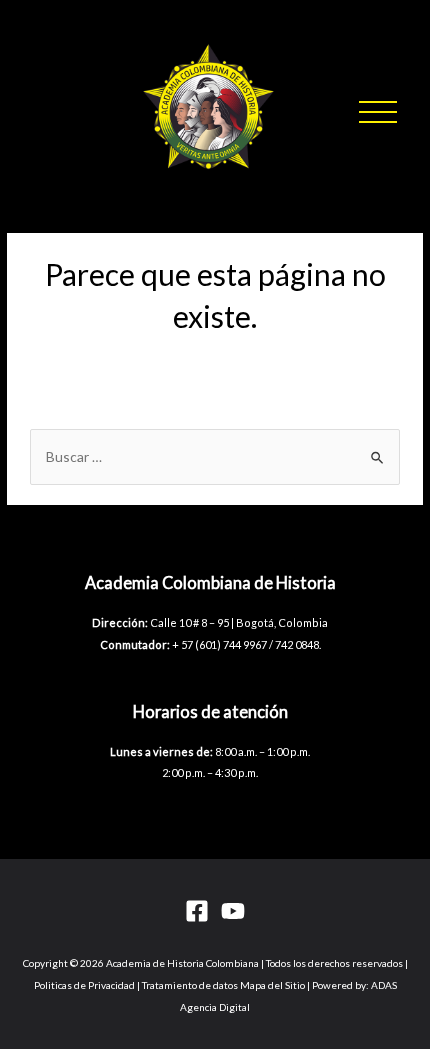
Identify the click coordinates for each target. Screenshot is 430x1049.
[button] (378, 112)
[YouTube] (233, 911)
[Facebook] (197, 911)
